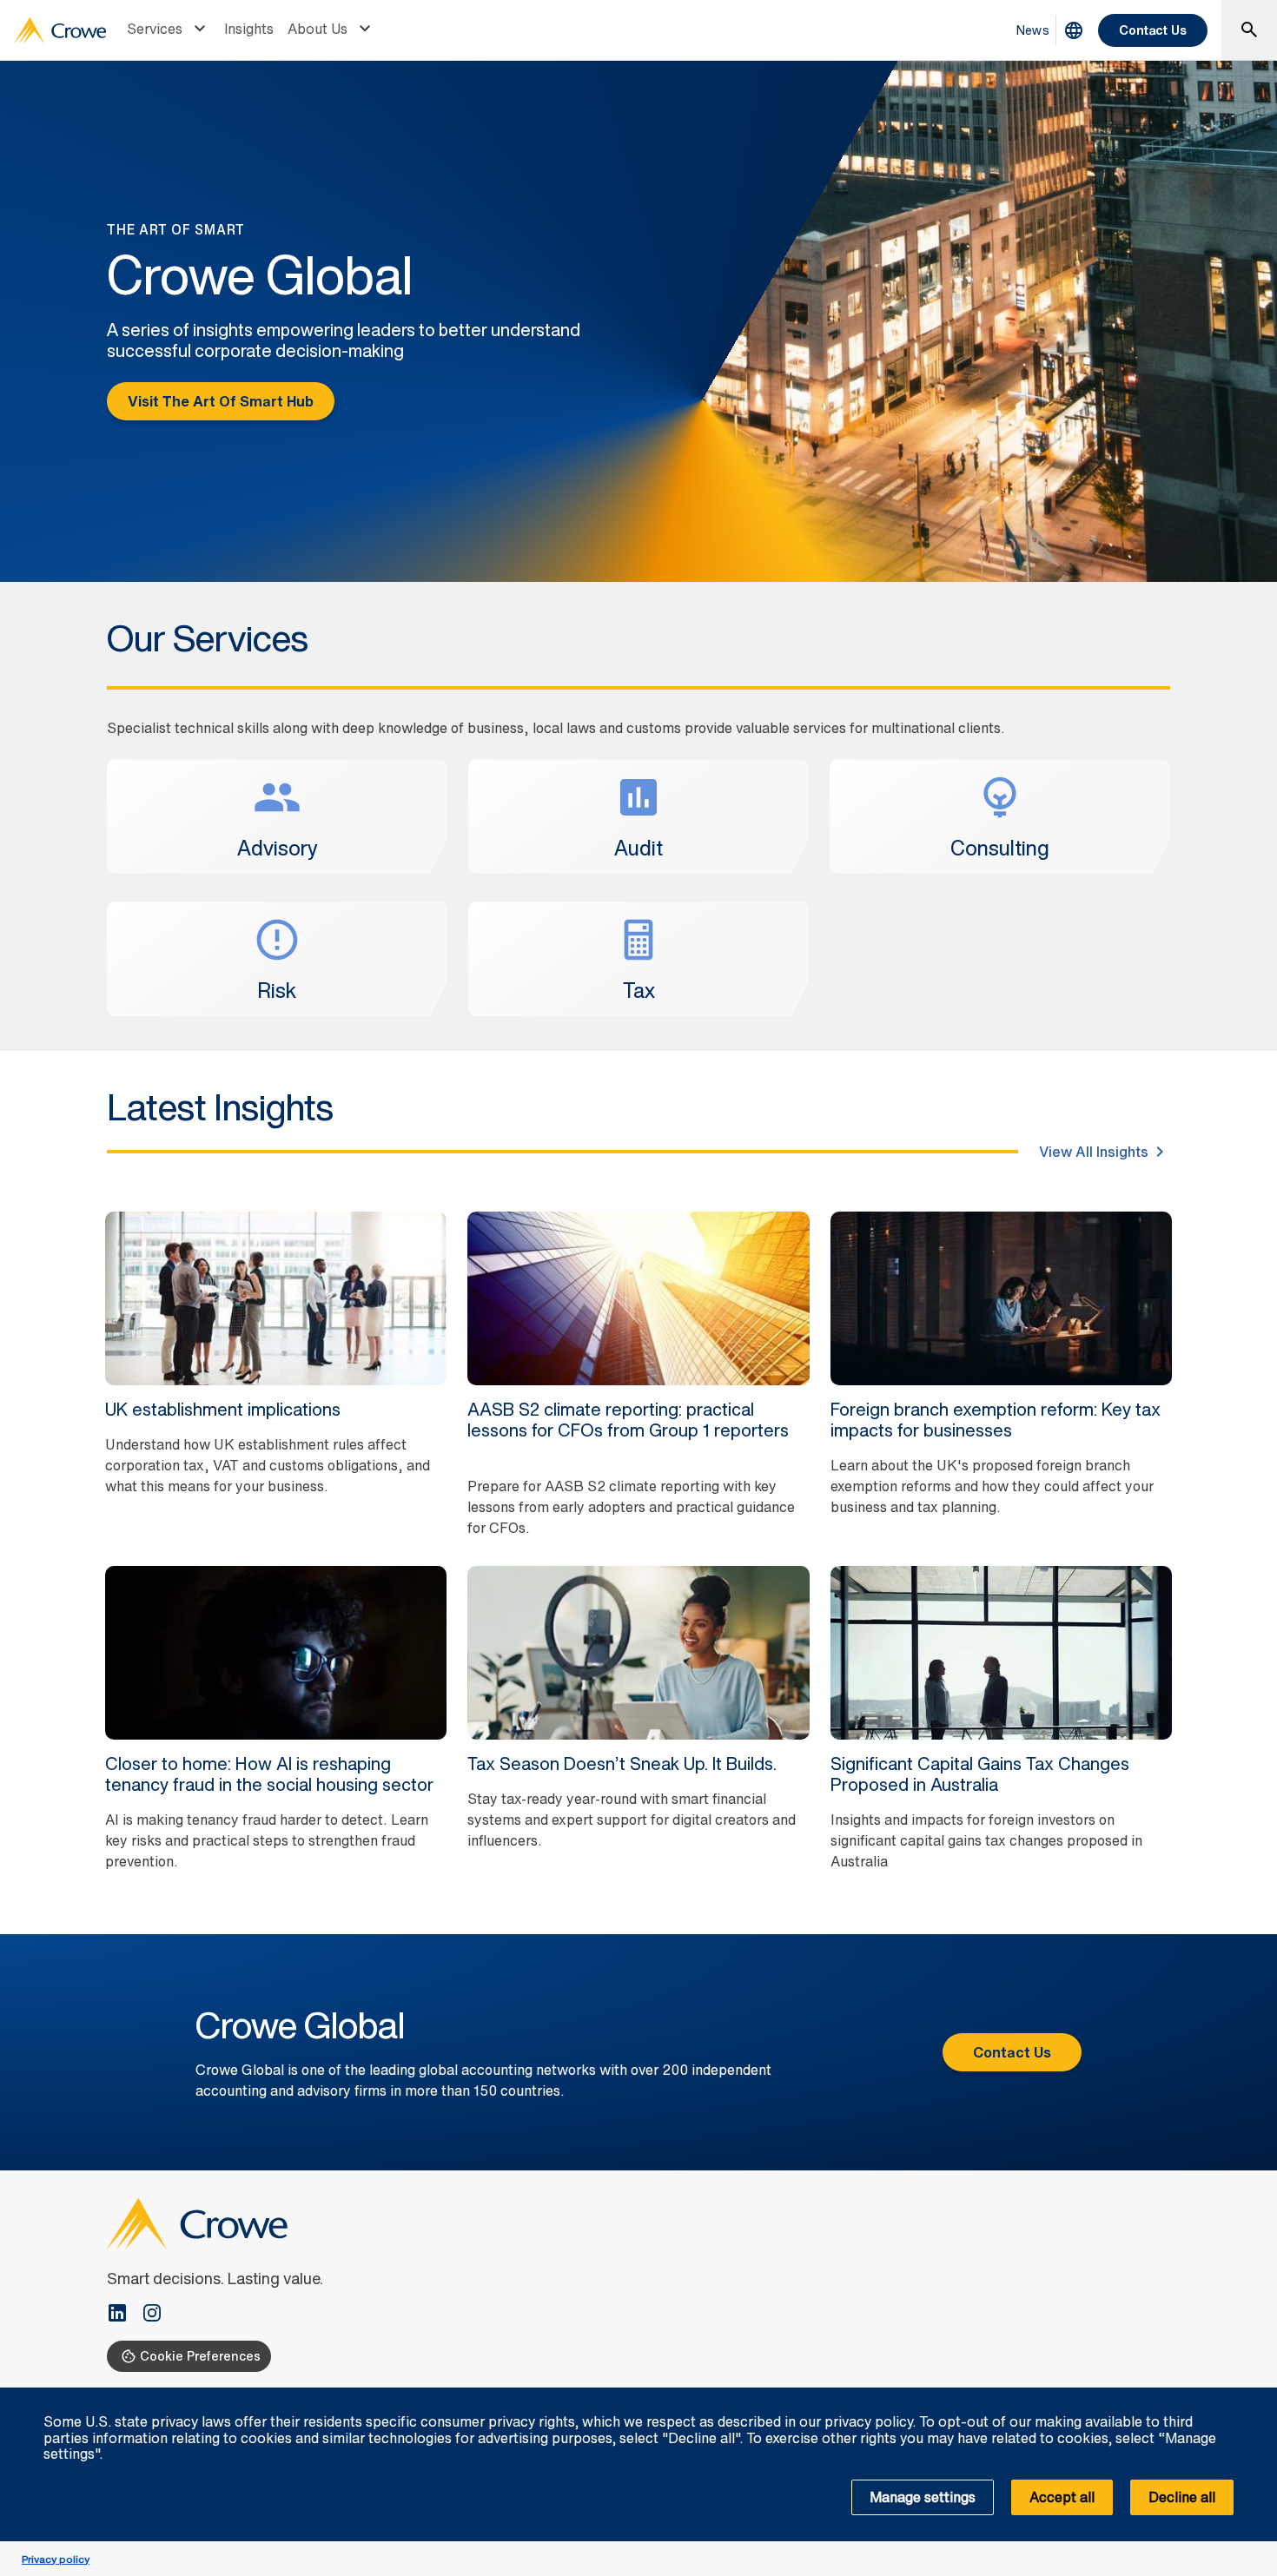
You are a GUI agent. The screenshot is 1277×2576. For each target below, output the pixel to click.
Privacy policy (56, 2559)
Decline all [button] (1182, 2497)
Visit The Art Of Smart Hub (221, 401)
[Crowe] (60, 30)
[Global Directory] (1074, 30)
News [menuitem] (1033, 30)
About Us (318, 29)
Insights (249, 29)
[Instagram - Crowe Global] (152, 2315)
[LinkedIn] (124, 2315)
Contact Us (1153, 30)
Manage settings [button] (923, 2497)
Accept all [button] (1062, 2497)
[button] (1254, 2397)
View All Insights (1094, 1152)
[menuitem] (169, 30)
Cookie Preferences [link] (200, 2356)
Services (155, 29)
